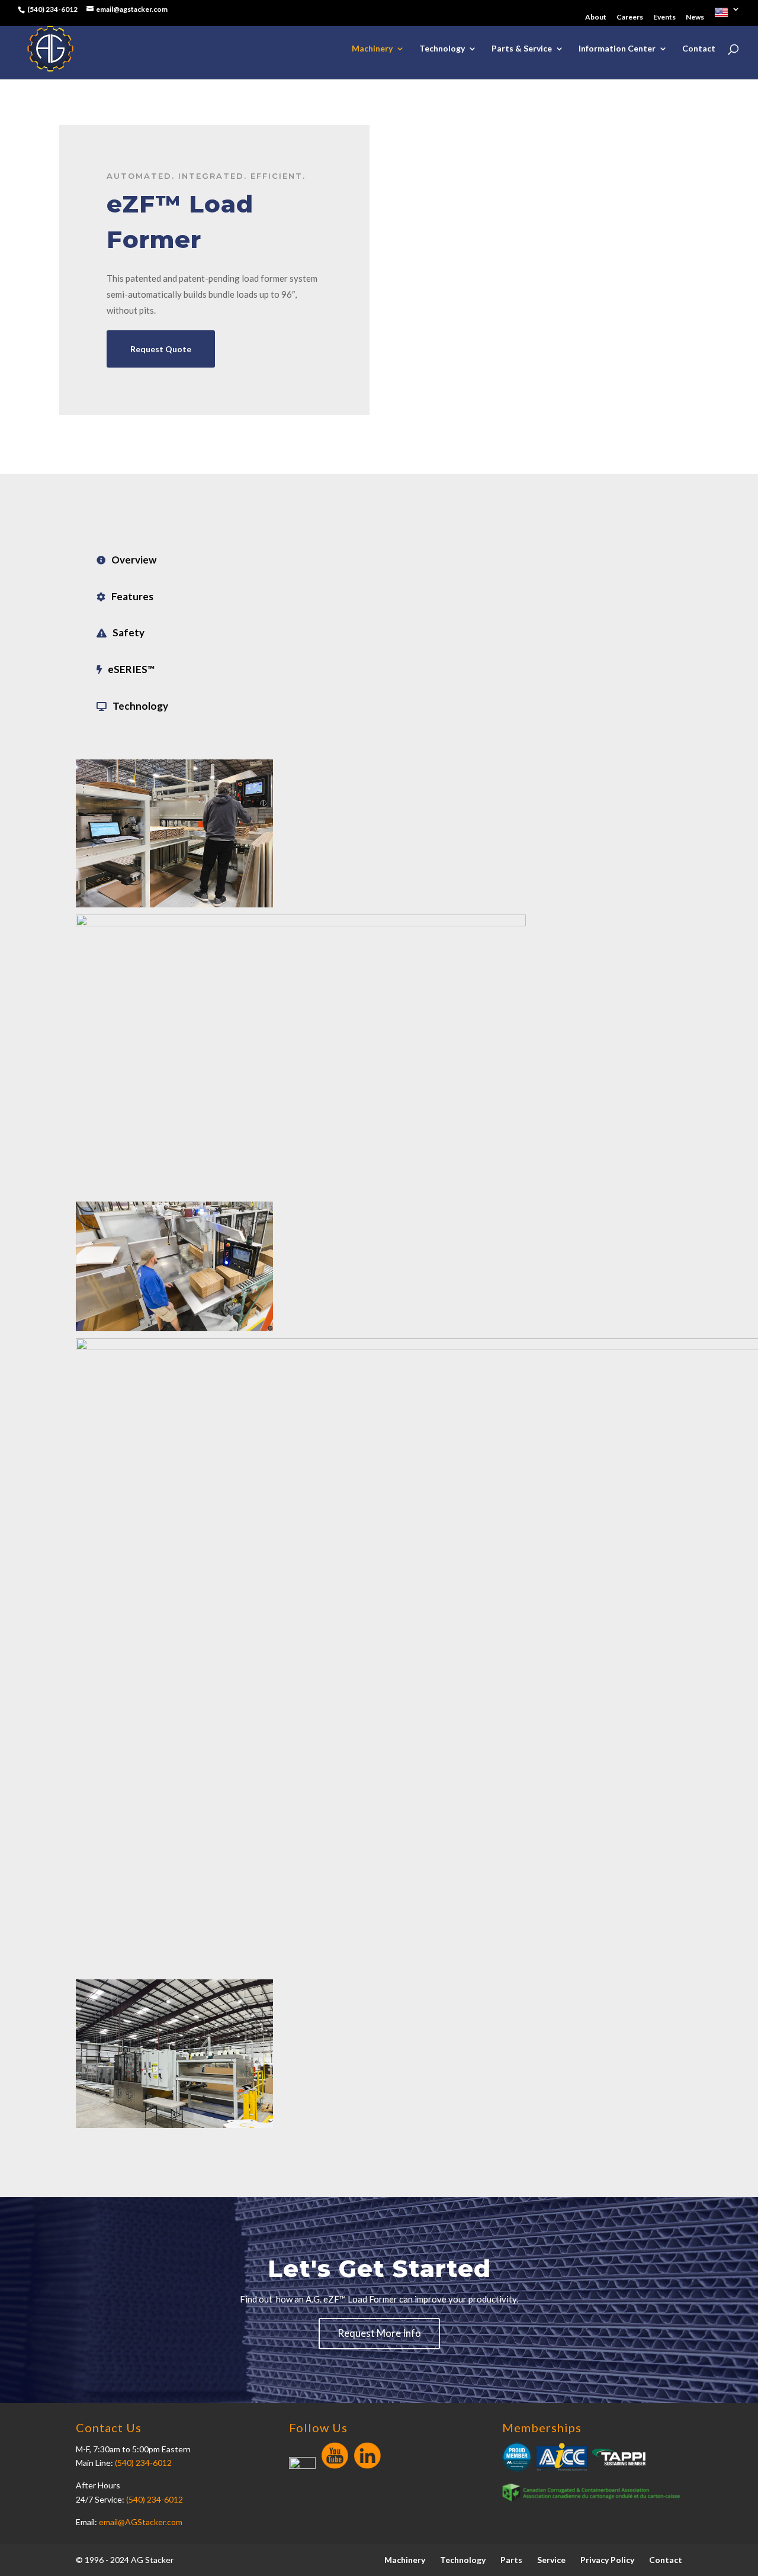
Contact (699, 49)
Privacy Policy (607, 2560)
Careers (630, 17)
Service (551, 2560)
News (695, 17)
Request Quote (161, 349)
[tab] (136, 560)
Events (664, 17)
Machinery (372, 49)
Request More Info (379, 2333)
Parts (511, 2560)
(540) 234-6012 (143, 2463)
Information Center (617, 49)
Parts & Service (522, 49)
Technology (442, 49)
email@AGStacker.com (141, 2522)
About (596, 17)
